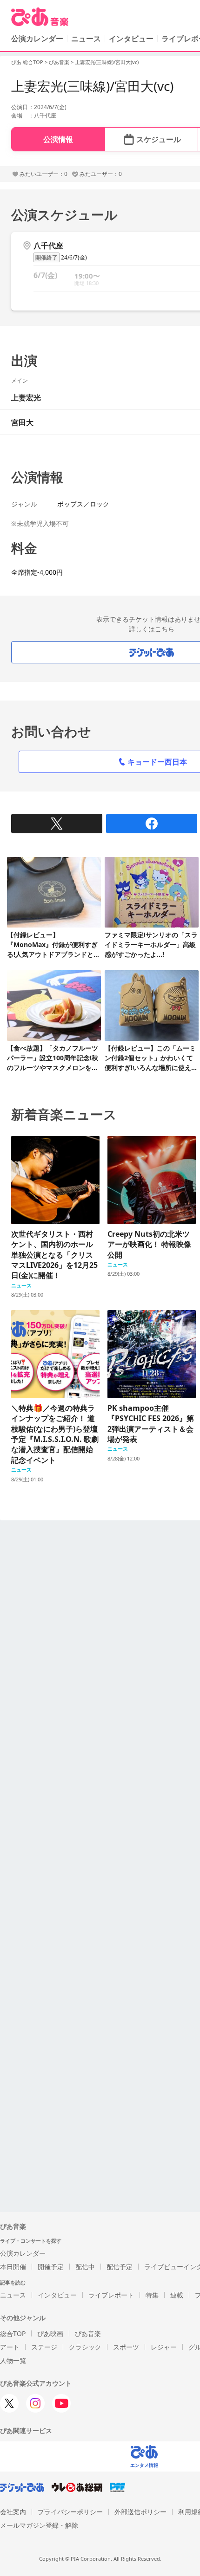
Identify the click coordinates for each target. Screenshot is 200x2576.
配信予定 (120, 2267)
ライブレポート (111, 2295)
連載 (177, 2295)
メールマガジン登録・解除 (39, 2525)
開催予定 (51, 2267)
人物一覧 (13, 2360)
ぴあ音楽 (59, 62)
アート (10, 2347)
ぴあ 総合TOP (27, 62)
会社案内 (13, 2512)
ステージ (44, 2347)
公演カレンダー (23, 2253)
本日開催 (13, 2267)
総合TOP (13, 2333)
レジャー (164, 2347)
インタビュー (131, 39)
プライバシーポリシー (70, 2512)
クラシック (85, 2347)
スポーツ (126, 2347)
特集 (152, 2295)
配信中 (85, 2267)
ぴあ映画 (50, 2333)
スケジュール (159, 139)
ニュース (86, 39)
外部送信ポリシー (140, 2512)
